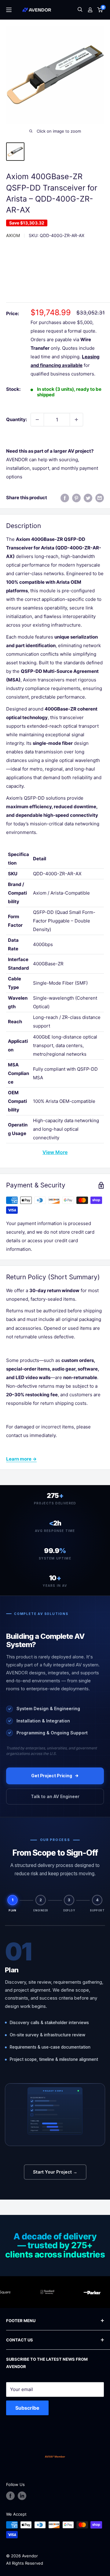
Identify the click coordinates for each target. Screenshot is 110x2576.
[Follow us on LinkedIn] (22, 2496)
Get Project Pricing (52, 1776)
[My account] (90, 10)
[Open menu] (9, 10)
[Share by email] (100, 498)
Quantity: (16, 419)
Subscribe (27, 2408)
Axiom (13, 235)
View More (55, 1152)
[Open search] (80, 10)
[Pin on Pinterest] (76, 498)
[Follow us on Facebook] (10, 2496)
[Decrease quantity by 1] (37, 420)
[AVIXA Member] (55, 2457)
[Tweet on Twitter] (88, 498)
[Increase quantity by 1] (76, 420)
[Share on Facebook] (65, 498)
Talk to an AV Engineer (55, 1796)
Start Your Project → (55, 2172)
